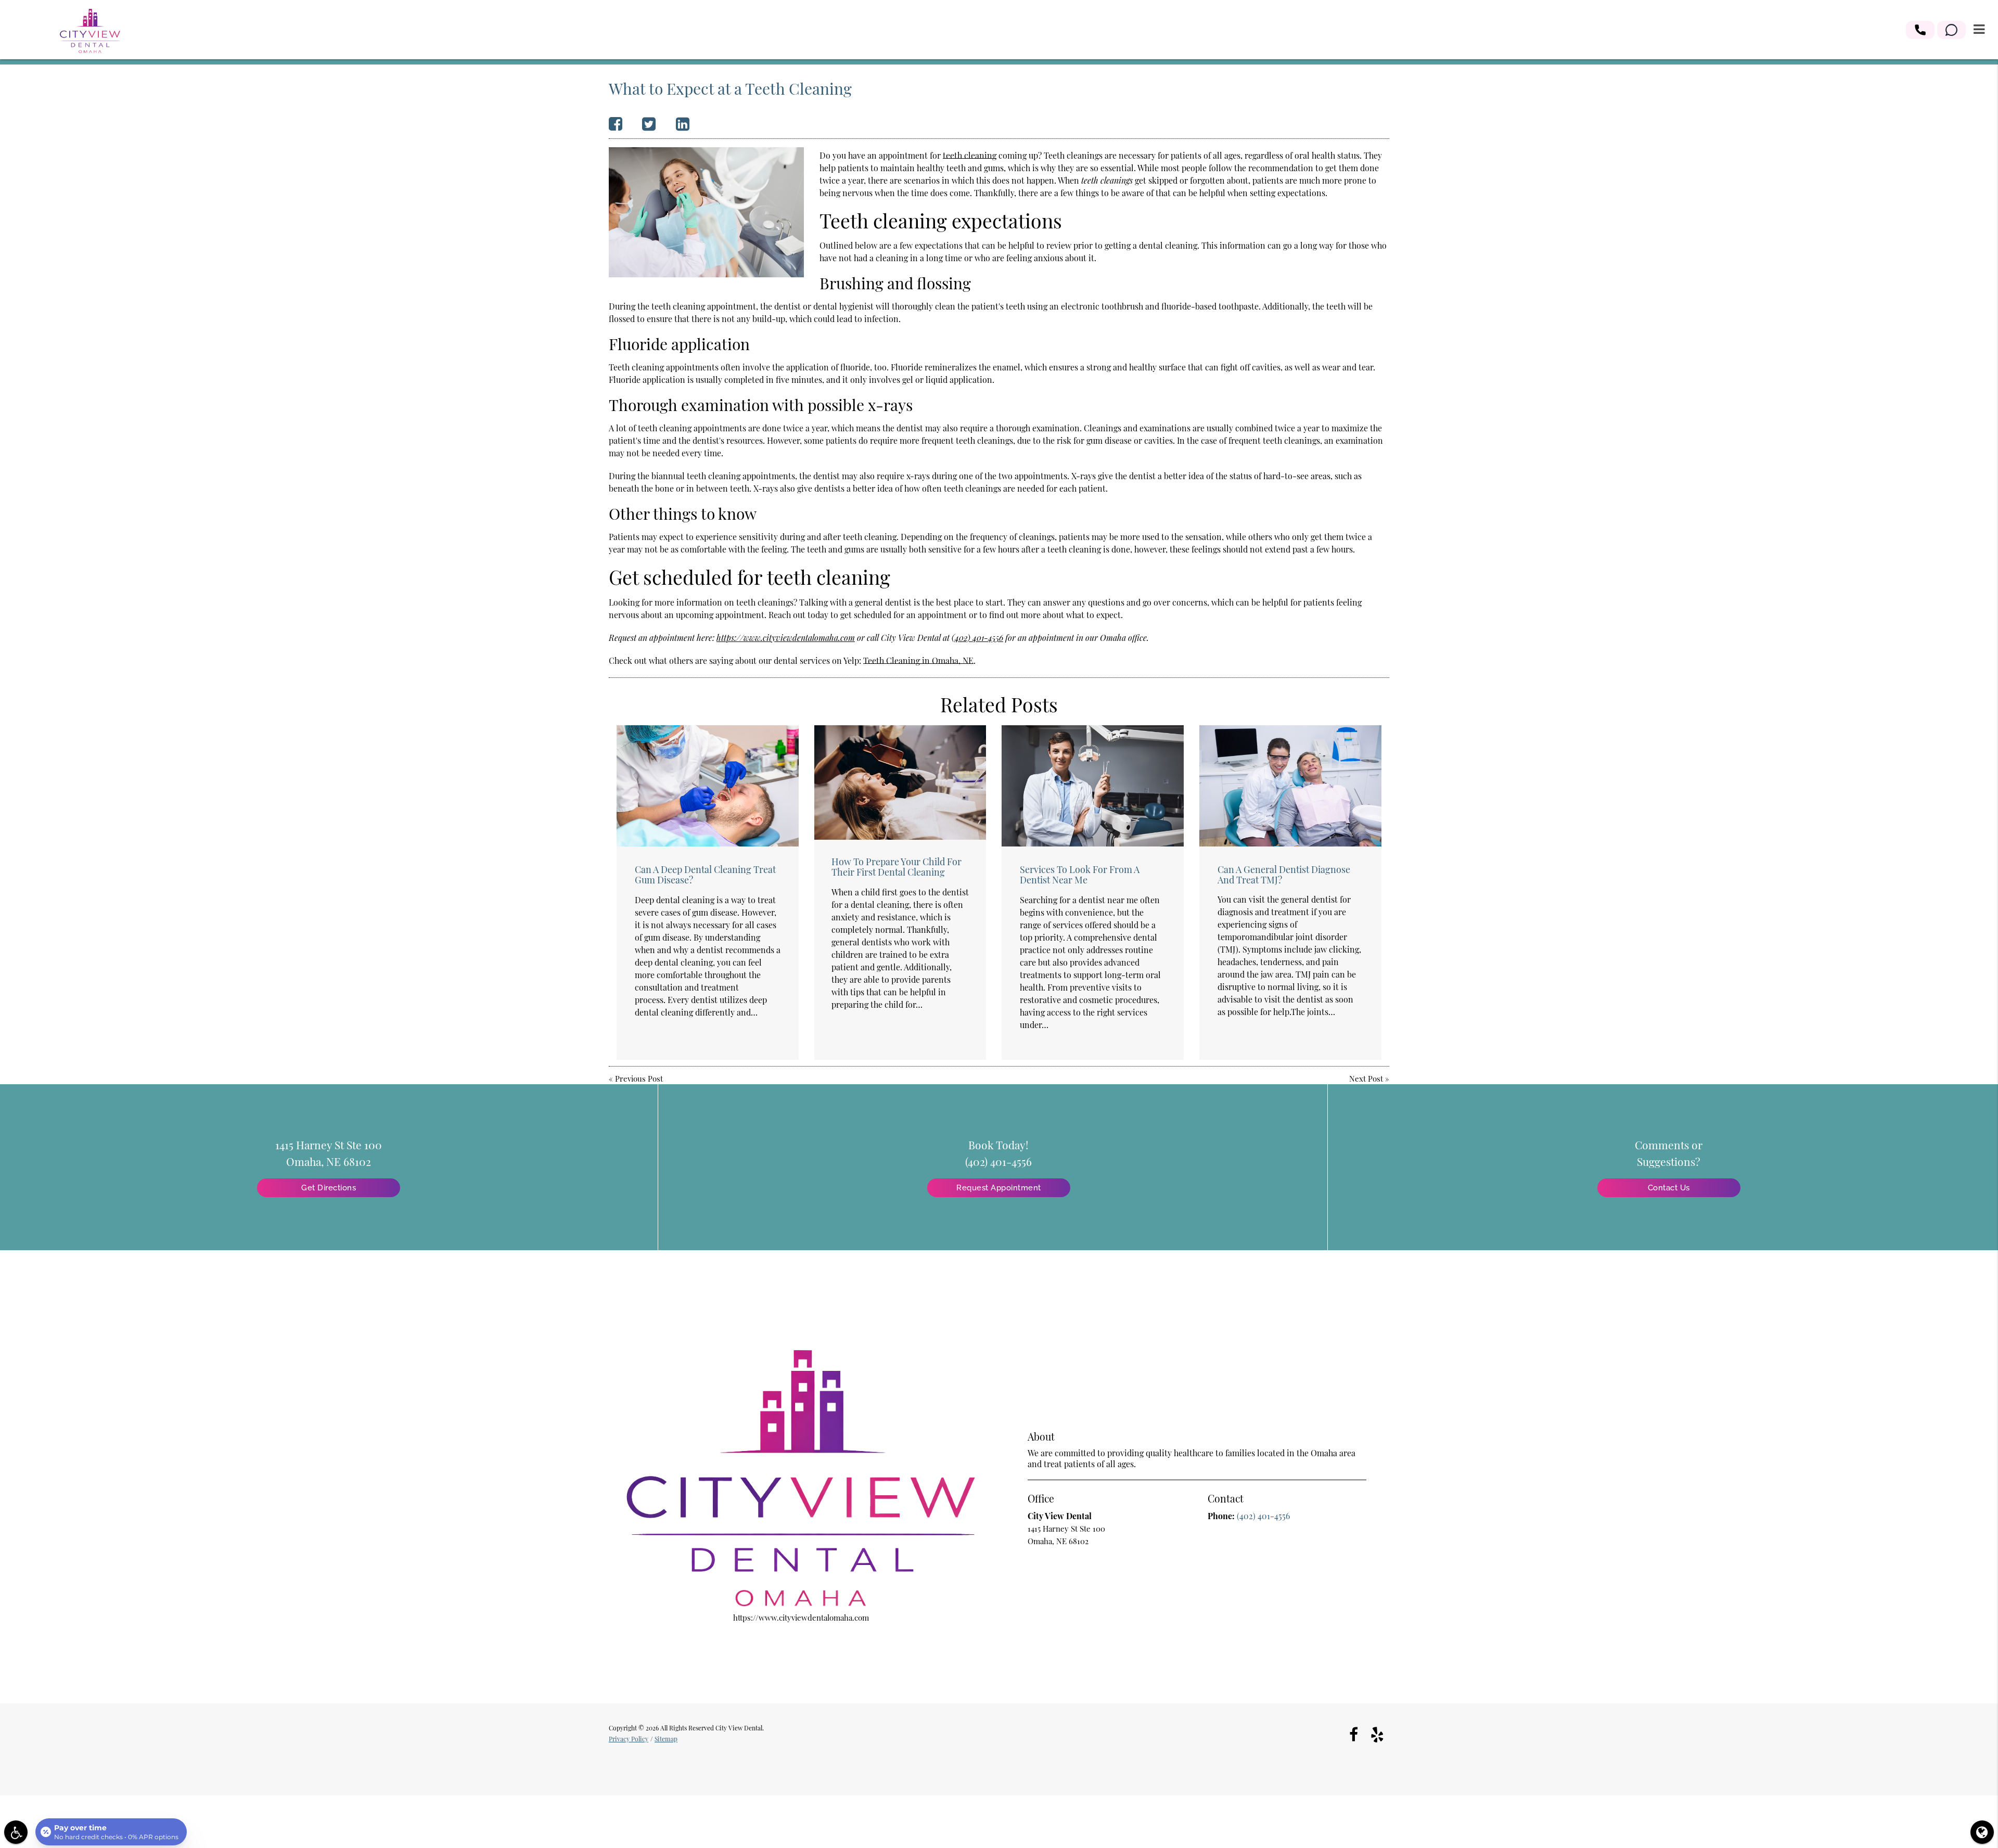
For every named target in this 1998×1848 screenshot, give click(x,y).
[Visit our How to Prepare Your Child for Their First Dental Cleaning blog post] (900, 782)
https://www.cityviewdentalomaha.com (786, 638)
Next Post (1366, 1079)
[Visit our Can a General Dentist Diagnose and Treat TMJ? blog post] (1290, 786)
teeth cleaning (970, 155)
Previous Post (639, 1079)
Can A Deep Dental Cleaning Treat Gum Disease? (705, 875)
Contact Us (1669, 1188)
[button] (1920, 30)
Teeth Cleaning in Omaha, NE (918, 660)
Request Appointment (999, 1188)
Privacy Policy (629, 1739)
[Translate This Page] (1982, 1832)
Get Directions (329, 1188)
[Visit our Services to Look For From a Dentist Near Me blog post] (1093, 786)
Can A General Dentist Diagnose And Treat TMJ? (1284, 875)
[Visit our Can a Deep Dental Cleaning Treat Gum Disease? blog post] (708, 786)
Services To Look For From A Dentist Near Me (1080, 875)
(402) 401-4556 (977, 638)
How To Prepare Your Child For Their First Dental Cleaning (896, 867)
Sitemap (666, 1739)
